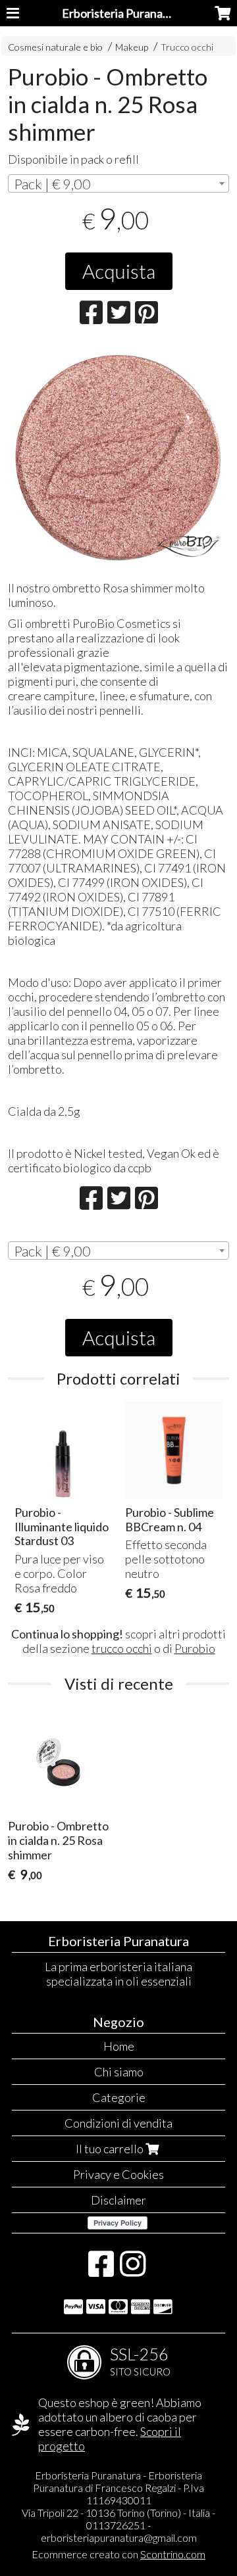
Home (119, 2046)
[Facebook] (101, 2270)
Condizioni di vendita (118, 2123)
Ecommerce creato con (118, 2554)
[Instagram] (133, 2270)
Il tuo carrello (111, 2149)
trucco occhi (122, 1648)
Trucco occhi (187, 47)
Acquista (119, 271)
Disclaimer (118, 2200)
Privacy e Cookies (118, 2174)
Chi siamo (119, 2072)
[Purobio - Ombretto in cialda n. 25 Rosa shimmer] (118, 457)
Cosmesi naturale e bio (55, 47)
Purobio (195, 1648)
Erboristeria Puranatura (123, 13)
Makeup (133, 47)
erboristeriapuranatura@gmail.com (119, 2538)
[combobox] (118, 183)
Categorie (119, 2097)
